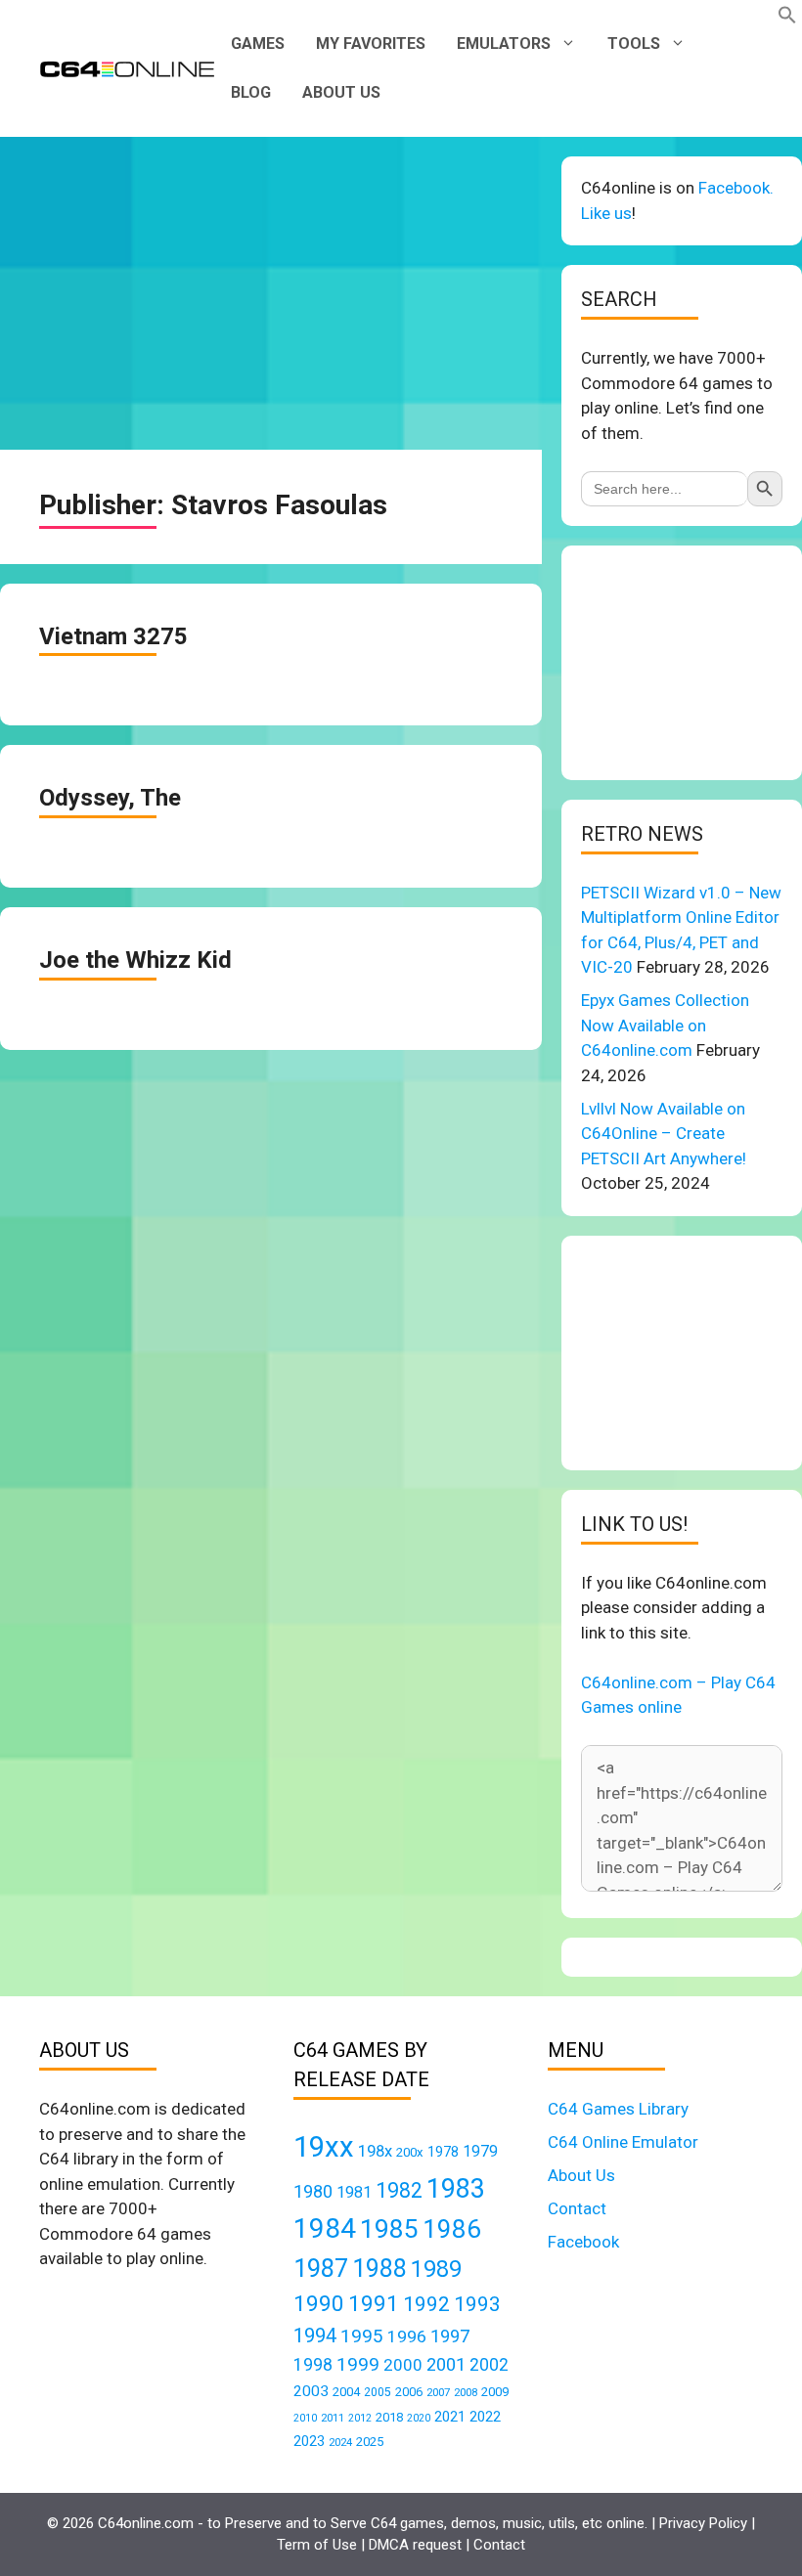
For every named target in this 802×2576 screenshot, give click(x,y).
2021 (450, 2417)
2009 (495, 2392)
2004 (346, 2392)
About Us (341, 92)
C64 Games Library (618, 2109)
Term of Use (317, 2545)
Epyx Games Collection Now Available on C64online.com (665, 1025)
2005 (378, 2392)
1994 (315, 2336)
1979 (480, 2151)
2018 (389, 2417)
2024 (340, 2442)
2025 (370, 2442)
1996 (407, 2336)
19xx (324, 2147)
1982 (399, 2190)
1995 (362, 2336)
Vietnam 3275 (113, 636)
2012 (360, 2418)
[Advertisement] (271, 293)
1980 (313, 2191)
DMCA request (415, 2545)
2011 (333, 2418)
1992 (426, 2304)
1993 (477, 2304)
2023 (309, 2441)
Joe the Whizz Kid (135, 960)
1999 (358, 2364)
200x (410, 2152)
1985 (389, 2228)
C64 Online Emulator (623, 2142)
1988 (379, 2269)
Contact (577, 2208)
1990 (319, 2304)
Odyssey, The (110, 798)
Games (258, 44)
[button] (787, 19)
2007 (438, 2392)
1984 (325, 2228)
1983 (456, 2189)
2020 (419, 2418)
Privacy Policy (703, 2523)
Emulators (504, 44)
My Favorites (371, 44)
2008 (466, 2392)
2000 (403, 2365)
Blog (251, 92)
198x (375, 2151)
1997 (450, 2336)
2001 (446, 2364)
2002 (489, 2365)
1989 (436, 2269)
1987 (321, 2268)
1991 (374, 2304)
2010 (305, 2418)
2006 (409, 2392)
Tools (634, 44)
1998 (313, 2365)
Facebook (583, 2242)
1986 (452, 2229)
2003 (311, 2391)
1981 (354, 2192)
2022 (485, 2417)
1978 (443, 2152)
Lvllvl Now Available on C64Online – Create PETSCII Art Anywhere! (664, 1134)
